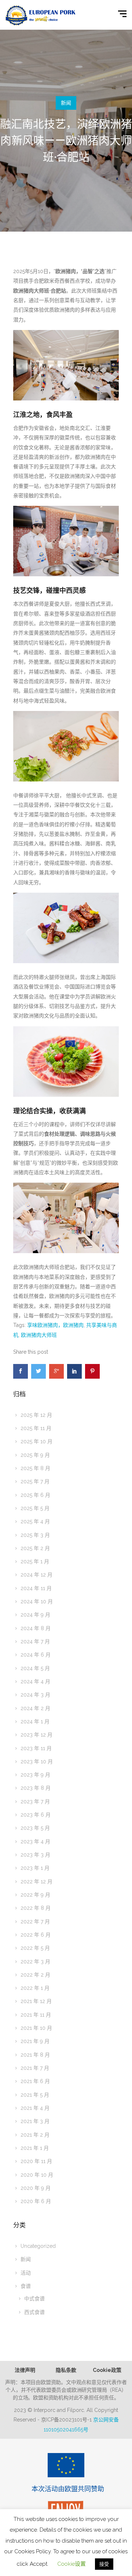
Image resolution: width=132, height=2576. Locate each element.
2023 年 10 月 (37, 1762)
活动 (26, 2273)
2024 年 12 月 (36, 1575)
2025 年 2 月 (35, 1548)
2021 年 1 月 (35, 2148)
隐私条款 (66, 2370)
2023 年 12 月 (36, 1735)
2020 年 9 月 (36, 2188)
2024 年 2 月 (35, 1708)
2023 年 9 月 (35, 1775)
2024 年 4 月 (35, 1681)
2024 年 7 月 (35, 1641)
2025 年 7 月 (35, 1481)
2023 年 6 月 (36, 1815)
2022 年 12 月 (36, 1882)
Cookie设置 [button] (71, 2564)
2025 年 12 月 (36, 1415)
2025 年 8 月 (35, 1468)
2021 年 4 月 (35, 2108)
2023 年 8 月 (36, 1788)
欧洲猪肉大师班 (39, 1335)
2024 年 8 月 (36, 1628)
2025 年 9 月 (35, 1455)
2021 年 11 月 (36, 2015)
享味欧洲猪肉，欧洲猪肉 (55, 1325)
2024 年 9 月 (35, 1615)
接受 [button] (104, 2564)
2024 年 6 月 (36, 1655)
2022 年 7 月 (35, 1922)
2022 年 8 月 (36, 1908)
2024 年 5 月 (35, 1668)
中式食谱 (34, 2299)
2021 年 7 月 (35, 2068)
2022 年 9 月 (35, 1895)
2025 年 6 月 (35, 1495)
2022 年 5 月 (35, 1948)
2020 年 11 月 (36, 2161)
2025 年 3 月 (35, 1535)
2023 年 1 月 (35, 1868)
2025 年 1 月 (35, 1561)
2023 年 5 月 (35, 1828)
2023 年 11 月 (36, 1748)
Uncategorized (38, 2246)
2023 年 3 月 (35, 1855)
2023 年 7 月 (35, 1802)
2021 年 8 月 (35, 2055)
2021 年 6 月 (35, 2081)
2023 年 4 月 (35, 1842)
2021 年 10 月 (36, 2028)
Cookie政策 (107, 2370)
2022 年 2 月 (35, 1975)
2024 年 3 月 (35, 1695)
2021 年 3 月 (35, 2121)
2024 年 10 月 (37, 1601)
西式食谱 (34, 2312)
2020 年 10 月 (37, 2175)
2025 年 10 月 (36, 1441)
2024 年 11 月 (36, 1588)
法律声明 (25, 2370)
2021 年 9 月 (35, 2041)
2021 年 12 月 (36, 2001)
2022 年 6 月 (36, 1935)
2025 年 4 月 (35, 1521)
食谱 (26, 2286)
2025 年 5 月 (35, 1508)
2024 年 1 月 (35, 1721)
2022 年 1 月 (35, 1988)
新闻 (66, 103)
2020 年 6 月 (36, 2201)
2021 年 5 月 (35, 2095)
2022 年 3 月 (35, 1962)
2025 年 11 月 (36, 1428)
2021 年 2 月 (35, 2135)
